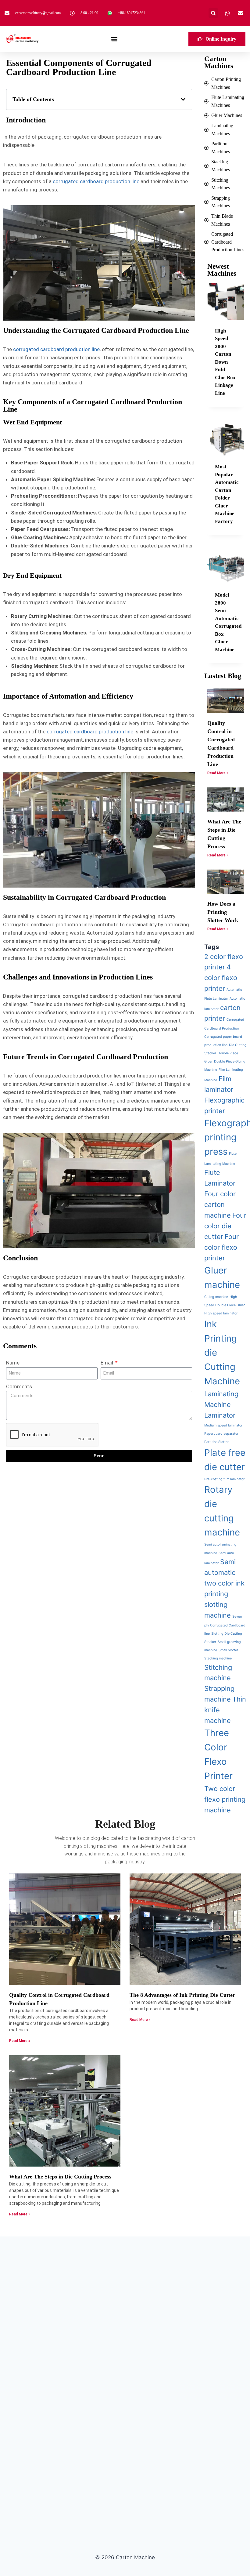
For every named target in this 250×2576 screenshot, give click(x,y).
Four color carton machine (220, 1204)
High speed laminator (221, 1313)
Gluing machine (216, 1297)
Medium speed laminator (223, 1425)
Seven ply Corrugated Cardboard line (225, 1625)
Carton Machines (219, 62)
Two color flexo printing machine (225, 1799)
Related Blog (125, 1824)
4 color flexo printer (221, 978)
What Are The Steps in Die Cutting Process (60, 2177)
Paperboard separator (221, 1434)
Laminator (220, 1415)
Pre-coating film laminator (224, 1479)
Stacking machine (218, 1658)
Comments (19, 1386)
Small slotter (228, 1650)
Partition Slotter (216, 1442)
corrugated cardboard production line (96, 181)
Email (107, 1363)
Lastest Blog (223, 676)
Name (13, 1363)
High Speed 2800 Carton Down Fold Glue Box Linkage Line (225, 362)
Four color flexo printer (221, 1247)
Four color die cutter (225, 1226)
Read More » (218, 773)
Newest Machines (222, 270)
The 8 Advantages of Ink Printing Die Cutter (182, 1995)
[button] (213, 13)
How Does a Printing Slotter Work (223, 912)
